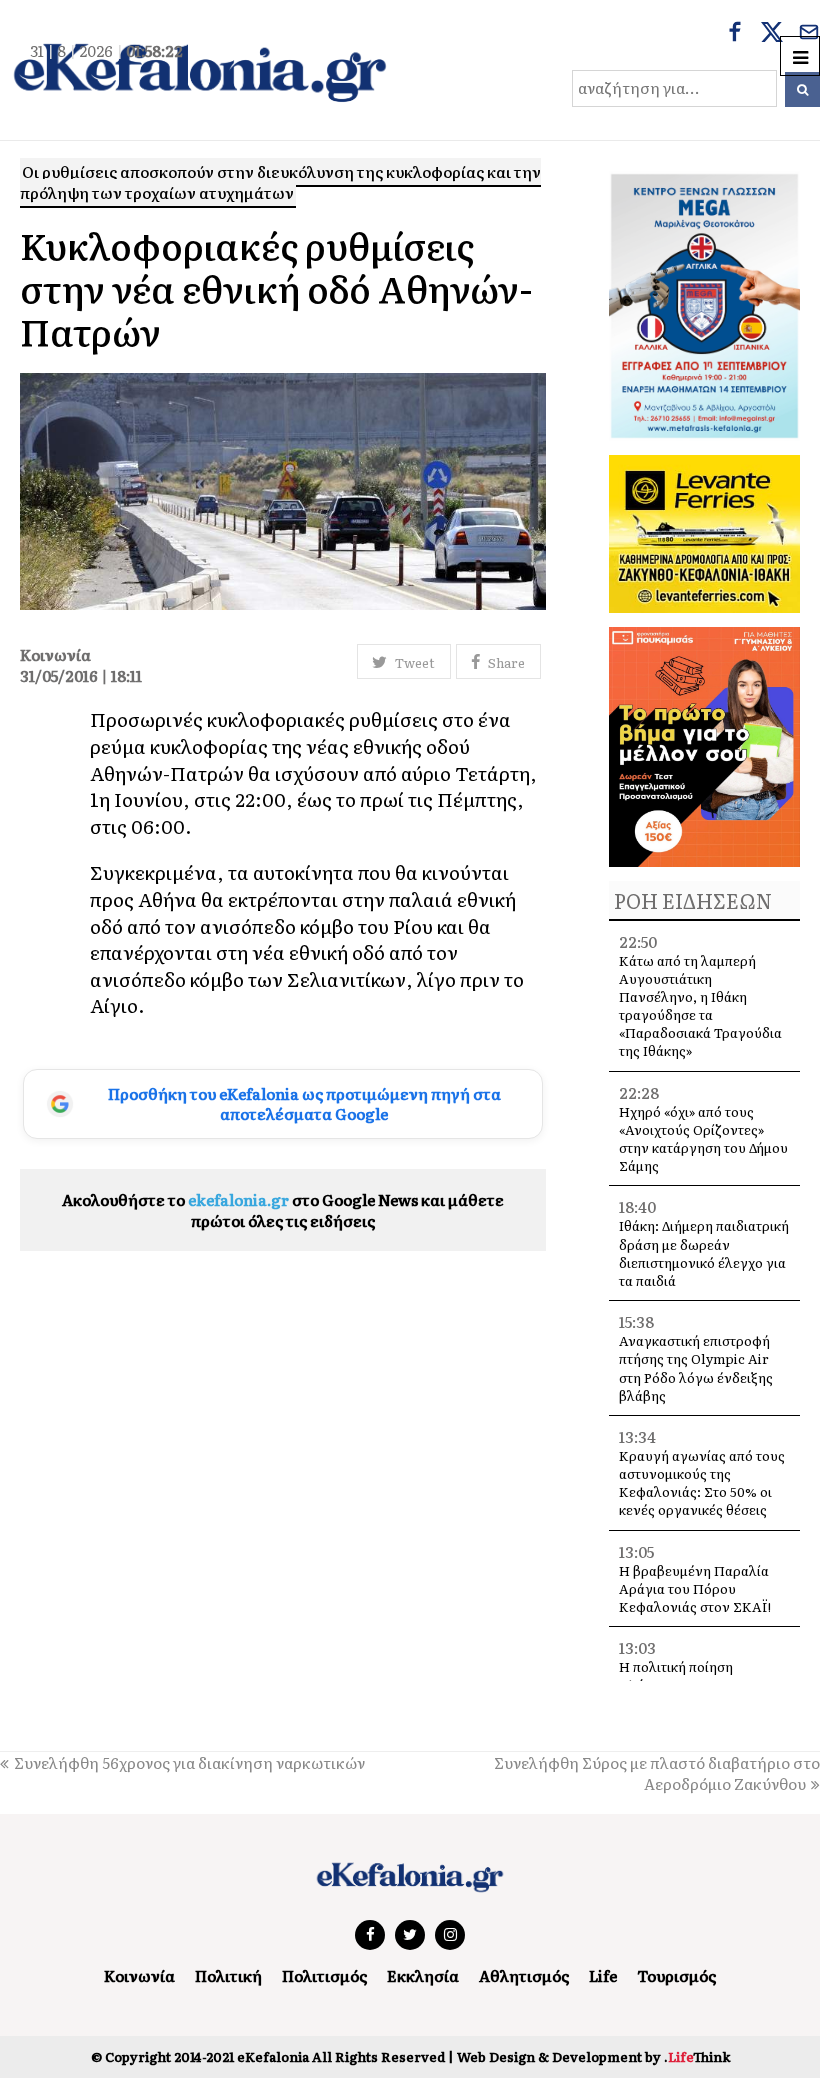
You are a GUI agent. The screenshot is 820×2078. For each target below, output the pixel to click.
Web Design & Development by (593, 2056)
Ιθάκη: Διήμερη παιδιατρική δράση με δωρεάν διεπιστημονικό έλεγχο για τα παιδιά (704, 1253)
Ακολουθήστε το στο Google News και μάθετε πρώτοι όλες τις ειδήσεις (283, 1210)
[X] (772, 34)
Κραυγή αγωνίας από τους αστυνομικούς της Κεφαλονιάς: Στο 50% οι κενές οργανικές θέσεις (702, 1483)
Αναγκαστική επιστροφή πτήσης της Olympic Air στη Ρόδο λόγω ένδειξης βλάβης (696, 1368)
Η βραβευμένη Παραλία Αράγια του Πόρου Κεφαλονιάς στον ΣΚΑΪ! (695, 1588)
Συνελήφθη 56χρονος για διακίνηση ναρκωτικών (189, 1762)
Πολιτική (228, 1975)
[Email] (809, 34)
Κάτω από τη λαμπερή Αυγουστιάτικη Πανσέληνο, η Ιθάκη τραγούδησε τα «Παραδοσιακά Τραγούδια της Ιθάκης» (700, 1006)
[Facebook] (735, 34)
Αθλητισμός (524, 1975)
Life (603, 1975)
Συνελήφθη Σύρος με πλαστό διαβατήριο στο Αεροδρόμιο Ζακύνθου (657, 1773)
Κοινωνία (139, 1975)
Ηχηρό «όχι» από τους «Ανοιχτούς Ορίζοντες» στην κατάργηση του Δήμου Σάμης (703, 1139)
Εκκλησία (423, 1975)
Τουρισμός (676, 1975)
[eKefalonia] (200, 70)
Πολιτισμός (324, 1975)
